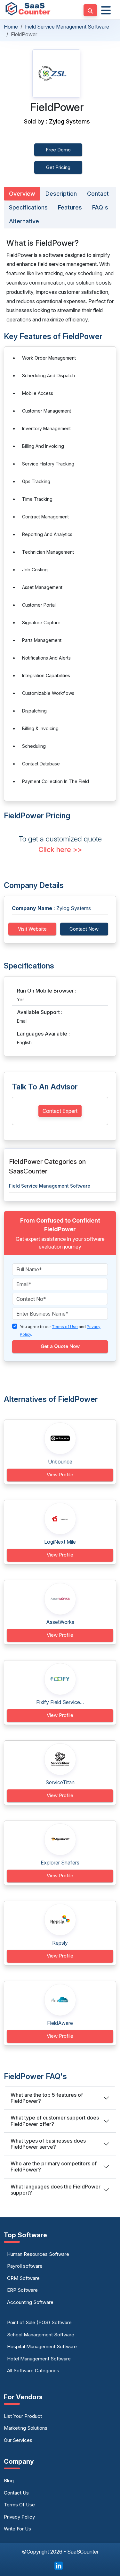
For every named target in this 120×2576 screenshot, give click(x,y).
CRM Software (23, 2278)
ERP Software (22, 2290)
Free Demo (58, 150)
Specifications (28, 207)
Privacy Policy (19, 2517)
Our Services (18, 2440)
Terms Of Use (19, 2505)
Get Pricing (58, 167)
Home (11, 27)
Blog (9, 2481)
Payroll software (25, 2266)
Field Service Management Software (67, 27)
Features (70, 207)
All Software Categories (33, 2371)
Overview (22, 194)
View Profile (60, 1475)
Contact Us (16, 2493)
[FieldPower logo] (56, 73)
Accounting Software (30, 2302)
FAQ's (100, 207)
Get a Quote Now (60, 1346)
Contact (98, 194)
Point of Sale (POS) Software (39, 2322)
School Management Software (41, 2335)
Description (61, 194)
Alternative (24, 221)
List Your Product (23, 2416)
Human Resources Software (38, 2254)
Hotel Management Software (39, 2359)
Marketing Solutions (26, 2428)
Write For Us (17, 2529)
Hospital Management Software (42, 2346)
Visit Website (32, 929)
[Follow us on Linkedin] (59, 2565)
